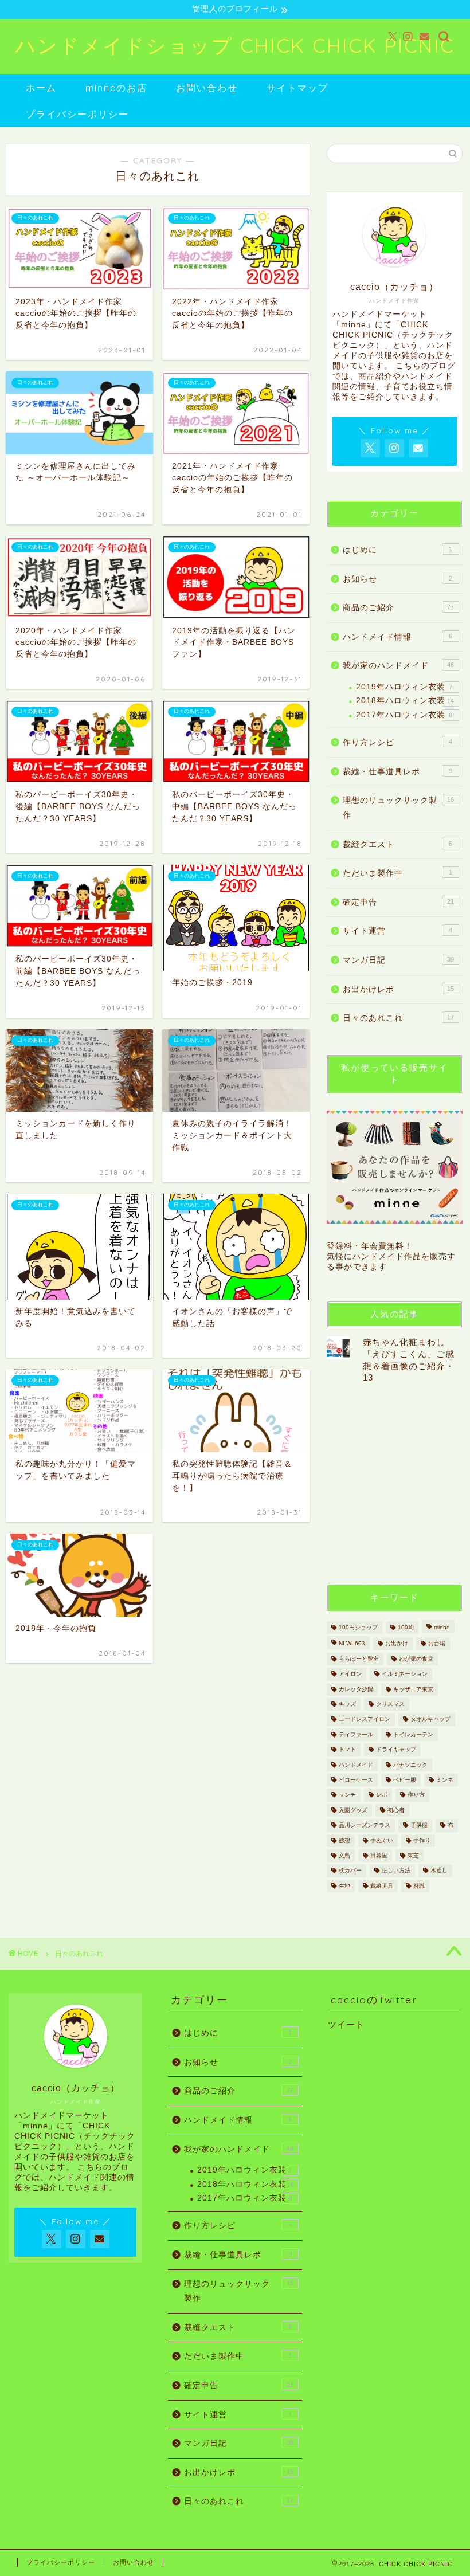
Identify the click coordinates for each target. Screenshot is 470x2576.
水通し (439, 1871)
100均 (406, 1627)
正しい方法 (396, 1871)
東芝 (413, 1855)
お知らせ (397, 579)
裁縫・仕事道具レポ (397, 772)
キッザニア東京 (413, 1689)
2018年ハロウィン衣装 (405, 701)
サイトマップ (297, 88)
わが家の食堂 (416, 1659)
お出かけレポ (398, 989)
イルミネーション (405, 1674)
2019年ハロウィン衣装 (404, 687)
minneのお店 (116, 88)
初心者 (396, 1810)
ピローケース (356, 1780)
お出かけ (397, 1644)
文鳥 (344, 1855)
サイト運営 (397, 931)
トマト (347, 1750)
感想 (344, 1840)
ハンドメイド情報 (397, 637)
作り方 (416, 1795)
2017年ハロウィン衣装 (404, 715)
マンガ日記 (398, 960)
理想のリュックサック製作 (398, 808)
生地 (344, 1886)
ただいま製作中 (397, 873)
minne (442, 1627)
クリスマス (390, 1704)
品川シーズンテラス (365, 1826)
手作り (422, 1840)
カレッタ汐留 (356, 1689)
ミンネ (445, 1780)
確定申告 (398, 902)
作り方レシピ (397, 742)
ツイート (346, 2024)
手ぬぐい (382, 1840)
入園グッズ (353, 1810)
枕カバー (350, 1871)
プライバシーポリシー (77, 114)
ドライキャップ (396, 1750)
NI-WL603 (352, 1644)
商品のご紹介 (398, 608)
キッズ (347, 1704)
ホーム (41, 88)
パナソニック (410, 1765)
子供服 (419, 1826)
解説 (419, 1886)
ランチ (347, 1795)
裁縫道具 (382, 1886)
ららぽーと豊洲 (359, 1659)
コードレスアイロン (365, 1720)
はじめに (397, 550)
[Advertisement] (398, 1483)
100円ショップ (358, 1627)
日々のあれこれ (398, 1018)
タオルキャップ (430, 1720)
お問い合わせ (207, 88)
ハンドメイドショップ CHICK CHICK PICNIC (235, 46)
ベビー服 (405, 1780)
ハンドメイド (356, 1765)
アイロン (350, 1674)
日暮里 (379, 1855)
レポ (382, 1795)
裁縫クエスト (397, 844)
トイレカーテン (413, 1734)
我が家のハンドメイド (398, 666)
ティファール (356, 1734)
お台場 (437, 1644)
